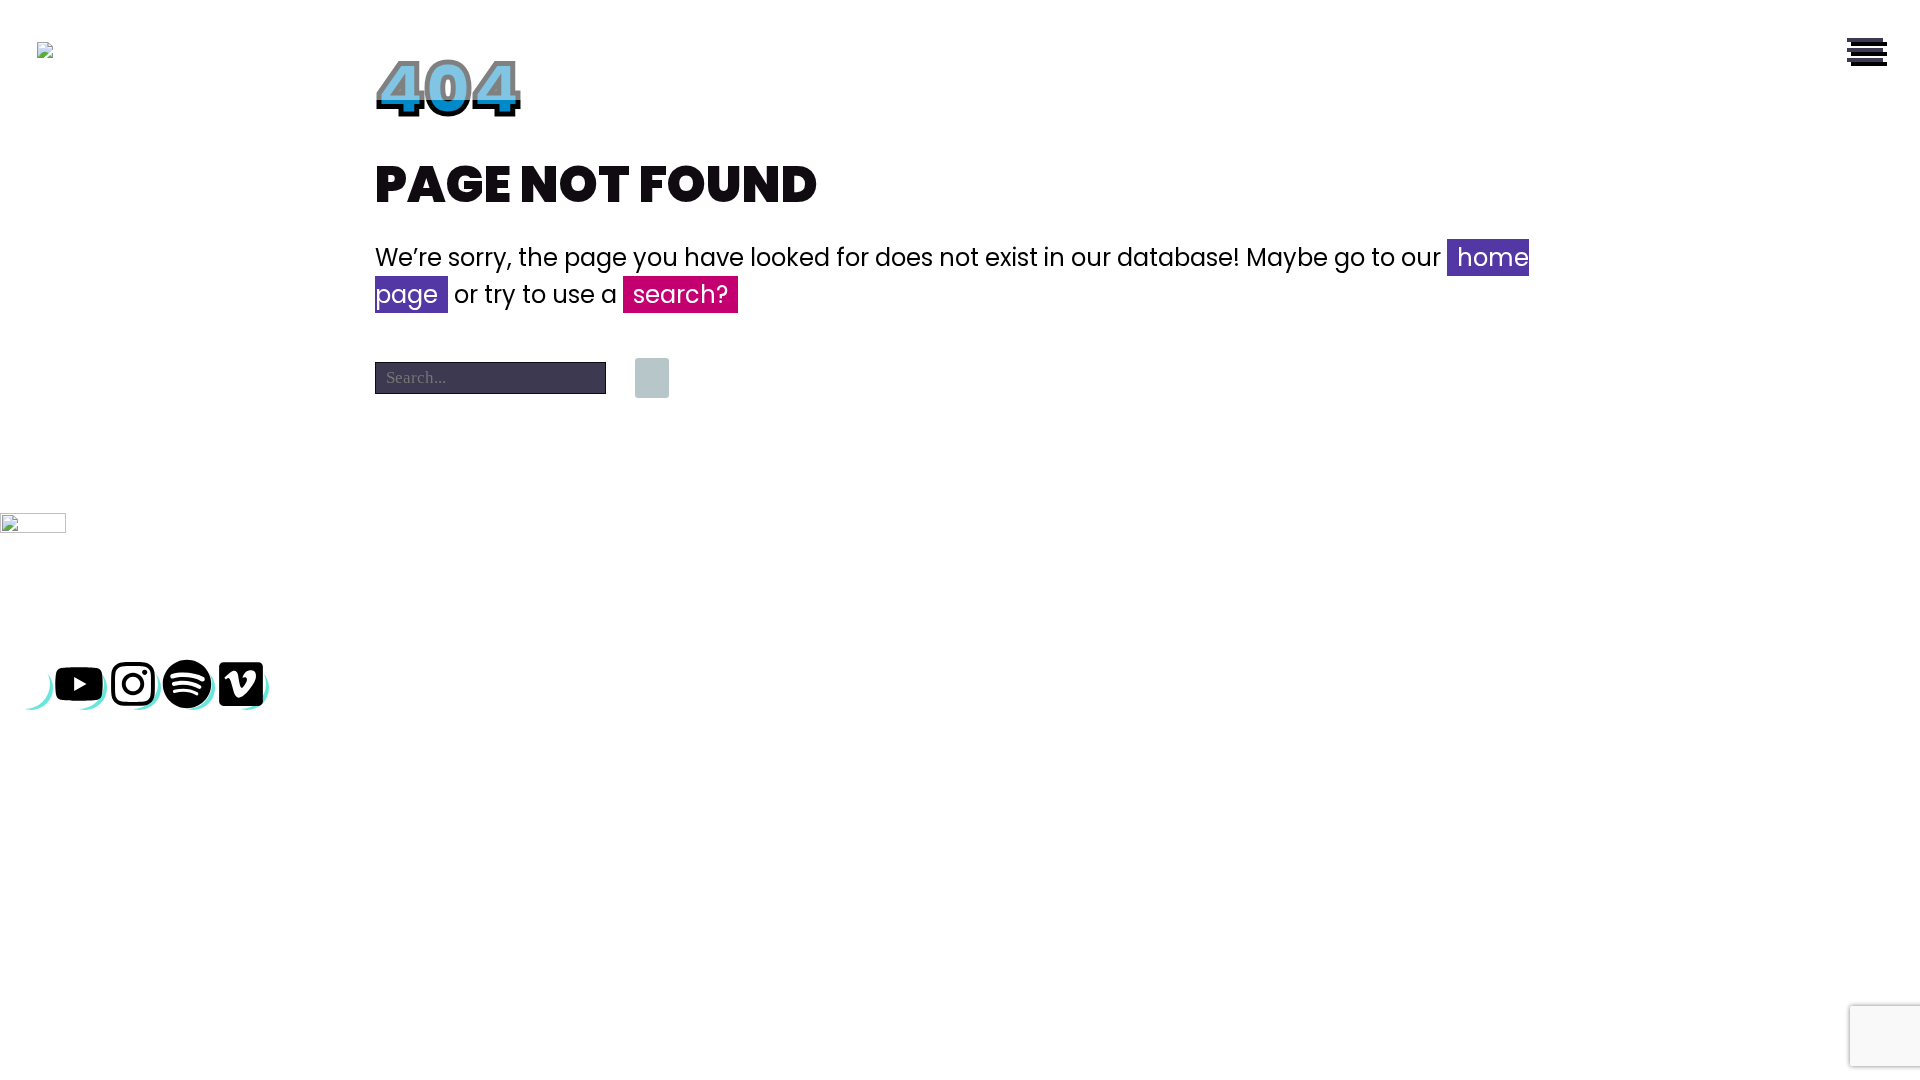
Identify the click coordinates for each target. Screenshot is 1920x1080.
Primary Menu (1865, 50)
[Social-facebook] (25, 684)
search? (680, 294)
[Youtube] (79, 684)
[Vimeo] (241, 684)
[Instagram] (133, 684)
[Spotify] (187, 684)
